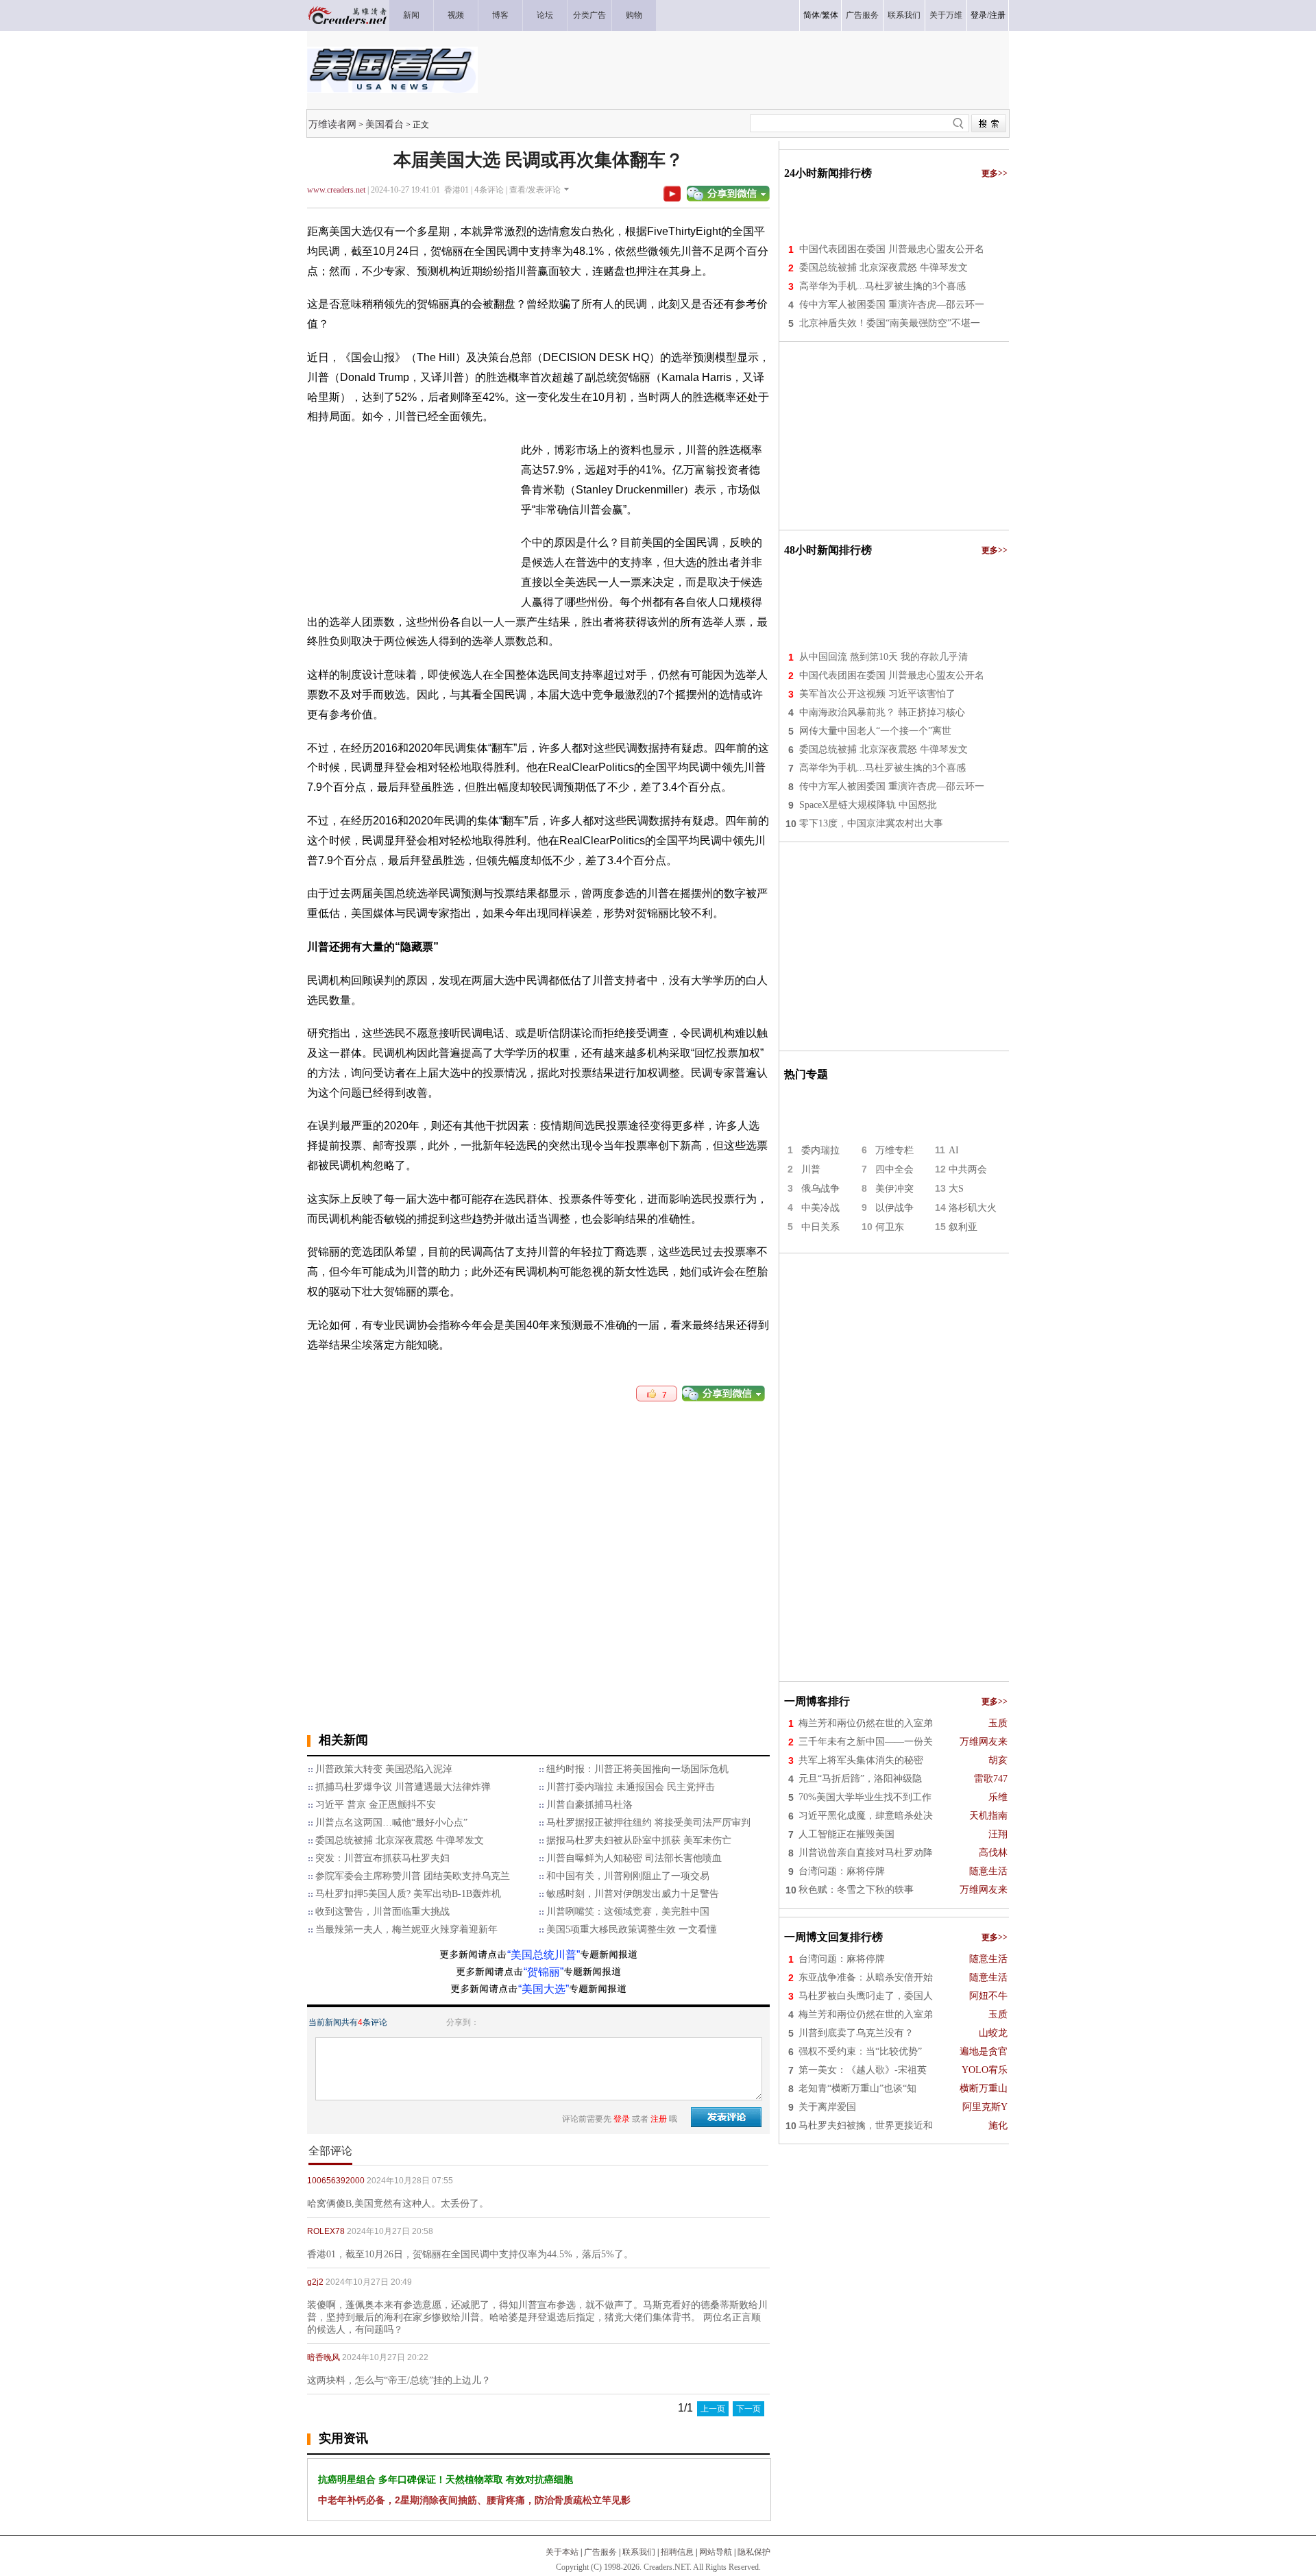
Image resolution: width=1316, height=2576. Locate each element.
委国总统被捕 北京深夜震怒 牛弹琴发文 (400, 1840)
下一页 (748, 2409)
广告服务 (600, 2552)
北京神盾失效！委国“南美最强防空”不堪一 (890, 323)
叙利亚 (963, 1227)
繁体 (830, 15)
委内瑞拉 (820, 1150)
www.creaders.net (336, 190)
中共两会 (968, 1169)
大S (956, 1189)
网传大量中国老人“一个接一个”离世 (875, 731)
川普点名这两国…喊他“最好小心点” (391, 1823)
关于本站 (562, 2552)
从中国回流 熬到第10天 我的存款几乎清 (884, 657)
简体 (812, 15)
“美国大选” (544, 1989)
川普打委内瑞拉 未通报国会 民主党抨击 (631, 1787)
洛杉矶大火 (973, 1208)
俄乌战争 (820, 1189)
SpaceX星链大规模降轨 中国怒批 (868, 805)
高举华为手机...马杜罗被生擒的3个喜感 (882, 286)
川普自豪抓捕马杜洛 (589, 1805)
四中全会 (894, 1169)
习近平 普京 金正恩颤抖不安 (376, 1805)
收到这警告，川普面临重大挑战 (382, 1912)
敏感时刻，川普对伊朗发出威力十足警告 (633, 1894)
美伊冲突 (894, 1189)
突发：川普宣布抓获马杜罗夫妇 (382, 1858)
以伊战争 (894, 1208)
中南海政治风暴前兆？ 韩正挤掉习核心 (882, 712)
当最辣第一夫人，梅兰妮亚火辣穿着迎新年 (406, 1929)
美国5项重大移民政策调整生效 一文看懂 (632, 1929)
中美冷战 (820, 1208)
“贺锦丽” (544, 1972)
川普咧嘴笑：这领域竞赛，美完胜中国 (628, 1912)
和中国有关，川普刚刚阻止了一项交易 (628, 1876)
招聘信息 (677, 2552)
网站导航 (716, 2552)
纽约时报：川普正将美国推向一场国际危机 (637, 1769)
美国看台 (385, 124)
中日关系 (820, 1227)
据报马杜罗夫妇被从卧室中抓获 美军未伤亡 (639, 1840)
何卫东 (890, 1227)
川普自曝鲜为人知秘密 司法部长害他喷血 (634, 1858)
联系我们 (639, 2552)
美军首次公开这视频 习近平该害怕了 (877, 694)
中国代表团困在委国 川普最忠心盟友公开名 (892, 249)
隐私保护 (754, 2552)
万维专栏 (894, 1150)
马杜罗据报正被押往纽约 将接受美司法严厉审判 (648, 1823)
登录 (979, 15)
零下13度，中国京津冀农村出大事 (871, 823)
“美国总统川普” (544, 1955)
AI (954, 1150)
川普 (811, 1169)
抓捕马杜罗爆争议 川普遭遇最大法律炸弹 (403, 1787)
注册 (997, 15)
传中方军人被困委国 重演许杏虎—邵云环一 (892, 305)
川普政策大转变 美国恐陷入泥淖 (384, 1769)
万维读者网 (332, 124)
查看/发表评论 (535, 190)
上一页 (713, 2409)
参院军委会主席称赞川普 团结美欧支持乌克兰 (413, 1876)
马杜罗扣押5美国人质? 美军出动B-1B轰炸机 (408, 1894)
